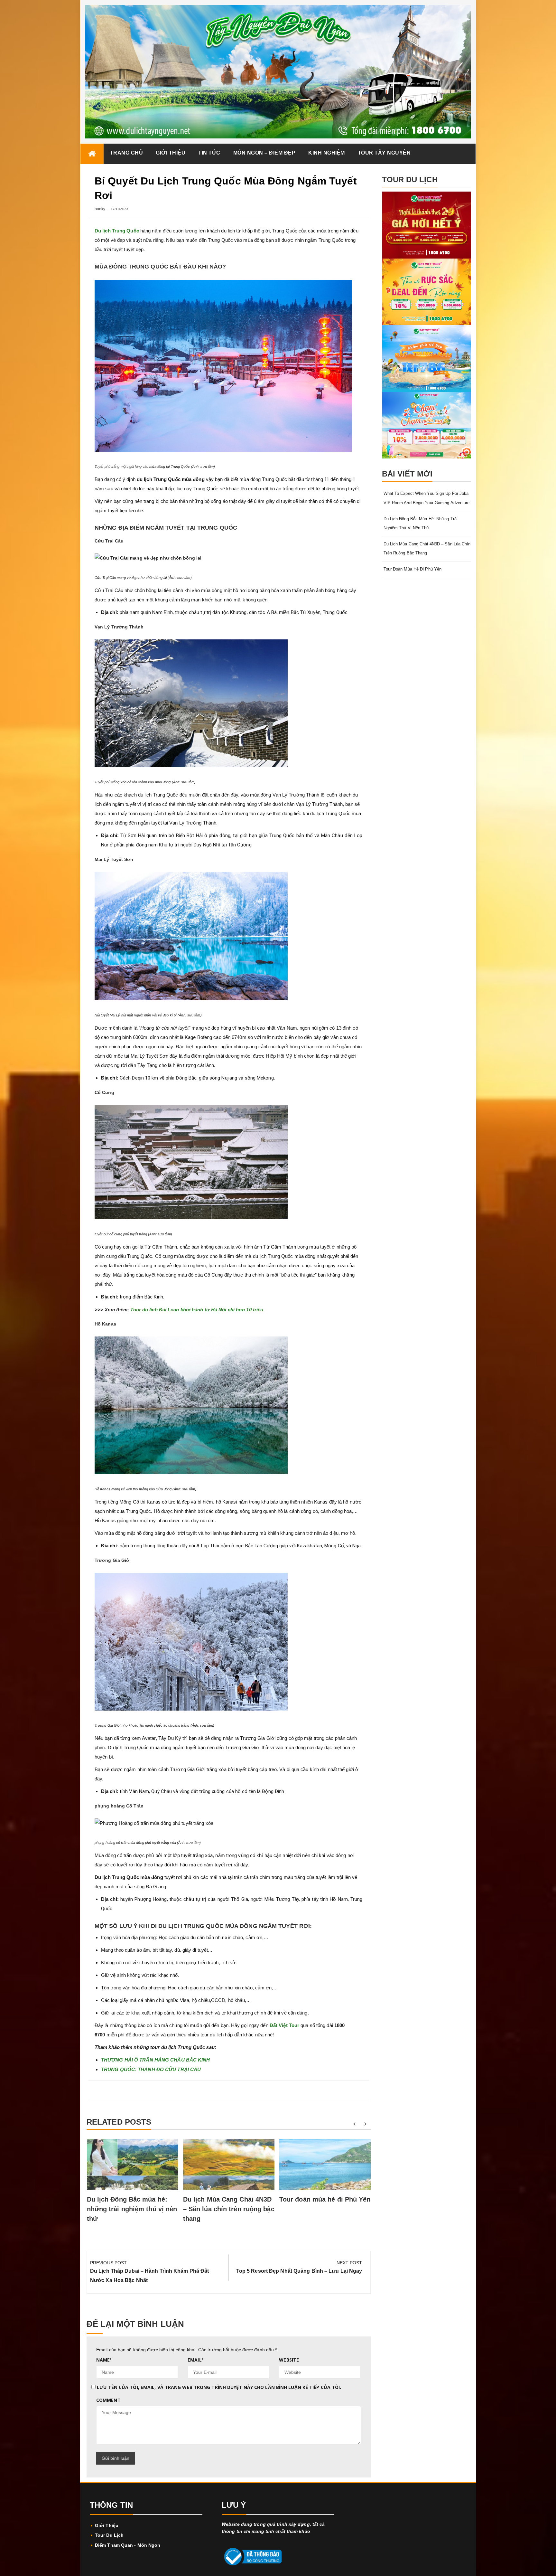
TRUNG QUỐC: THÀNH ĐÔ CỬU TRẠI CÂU (151, 2069)
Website (289, 2360)
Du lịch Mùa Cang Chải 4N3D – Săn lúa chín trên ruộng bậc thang (229, 2209)
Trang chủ (127, 153)
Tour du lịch (109, 2535)
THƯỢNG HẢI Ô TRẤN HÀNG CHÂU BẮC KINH (156, 2060)
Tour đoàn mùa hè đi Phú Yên (325, 2199)
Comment (108, 2400)
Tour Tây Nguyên (384, 153)
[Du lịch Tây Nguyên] (92, 154)
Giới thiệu (171, 153)
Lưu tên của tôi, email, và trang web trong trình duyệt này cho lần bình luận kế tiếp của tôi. (219, 2387)
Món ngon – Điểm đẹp (264, 153)
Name (104, 2360)
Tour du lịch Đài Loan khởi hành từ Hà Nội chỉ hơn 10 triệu (197, 1310)
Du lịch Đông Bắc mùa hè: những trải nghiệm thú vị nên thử (132, 2209)
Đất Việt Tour (284, 2025)
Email (195, 2360)
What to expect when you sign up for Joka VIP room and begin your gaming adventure (427, 498)
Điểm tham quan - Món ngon (128, 2545)
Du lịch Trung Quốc (117, 231)
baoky (100, 209)
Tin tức (209, 153)
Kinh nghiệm (327, 153)
